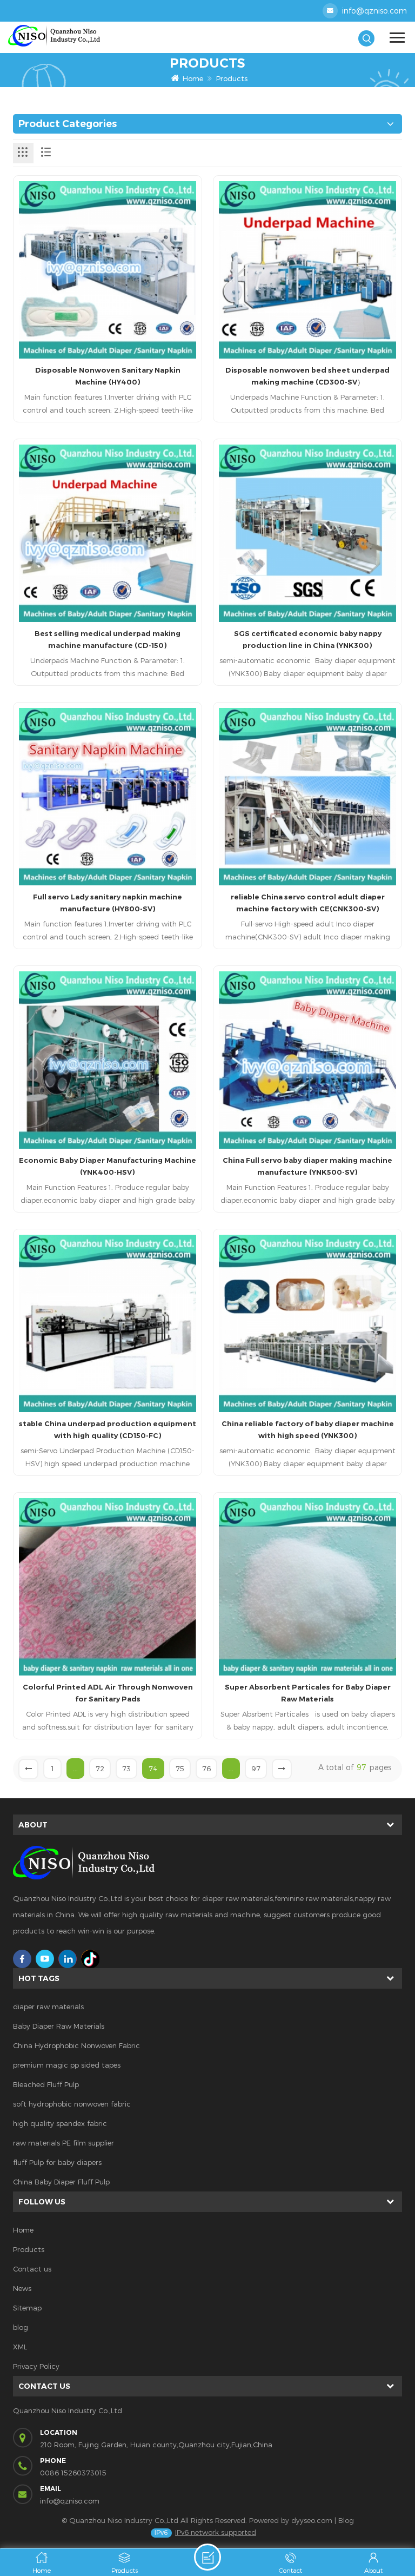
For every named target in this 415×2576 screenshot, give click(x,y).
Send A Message (207, 2557)
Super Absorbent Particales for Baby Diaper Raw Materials (308, 1693)
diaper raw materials (48, 2007)
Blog (346, 2520)
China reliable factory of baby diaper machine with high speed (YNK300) (308, 1429)
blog (21, 2327)
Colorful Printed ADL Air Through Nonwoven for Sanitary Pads (108, 1693)
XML (20, 2347)
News (22, 2288)
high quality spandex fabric (60, 2123)
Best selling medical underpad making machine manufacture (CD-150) (108, 639)
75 (180, 1769)
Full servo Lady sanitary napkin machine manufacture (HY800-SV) (108, 903)
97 (256, 1769)
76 (206, 1769)
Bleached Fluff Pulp (46, 2084)
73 (126, 1769)
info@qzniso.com (374, 11)
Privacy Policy (36, 2366)
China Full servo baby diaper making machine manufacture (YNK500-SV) (307, 1166)
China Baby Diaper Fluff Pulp (61, 2182)
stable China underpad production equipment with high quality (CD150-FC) (108, 1429)
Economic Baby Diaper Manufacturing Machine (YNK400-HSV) (108, 1166)
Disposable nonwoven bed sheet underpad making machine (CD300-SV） (307, 376)
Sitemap (27, 2308)
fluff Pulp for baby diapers (57, 2162)
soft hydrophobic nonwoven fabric (72, 2104)
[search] (366, 38)
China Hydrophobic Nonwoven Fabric (76, 2045)
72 (100, 1769)
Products (232, 78)
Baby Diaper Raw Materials (59, 2026)
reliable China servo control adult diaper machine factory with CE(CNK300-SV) (308, 903)
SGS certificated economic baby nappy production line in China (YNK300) (308, 639)
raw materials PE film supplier (63, 2143)
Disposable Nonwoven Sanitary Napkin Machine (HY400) (108, 376)
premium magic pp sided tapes (67, 2065)
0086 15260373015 (73, 2473)
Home (193, 78)
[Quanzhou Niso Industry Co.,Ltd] (108, 36)
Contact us (32, 2269)
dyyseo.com (312, 2520)
